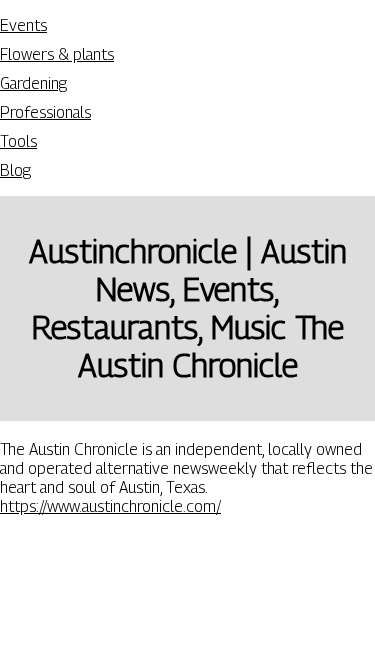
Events (23, 25)
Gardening (33, 83)
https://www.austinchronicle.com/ (110, 506)
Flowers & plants (57, 54)
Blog (15, 170)
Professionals (45, 112)
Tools (18, 141)
